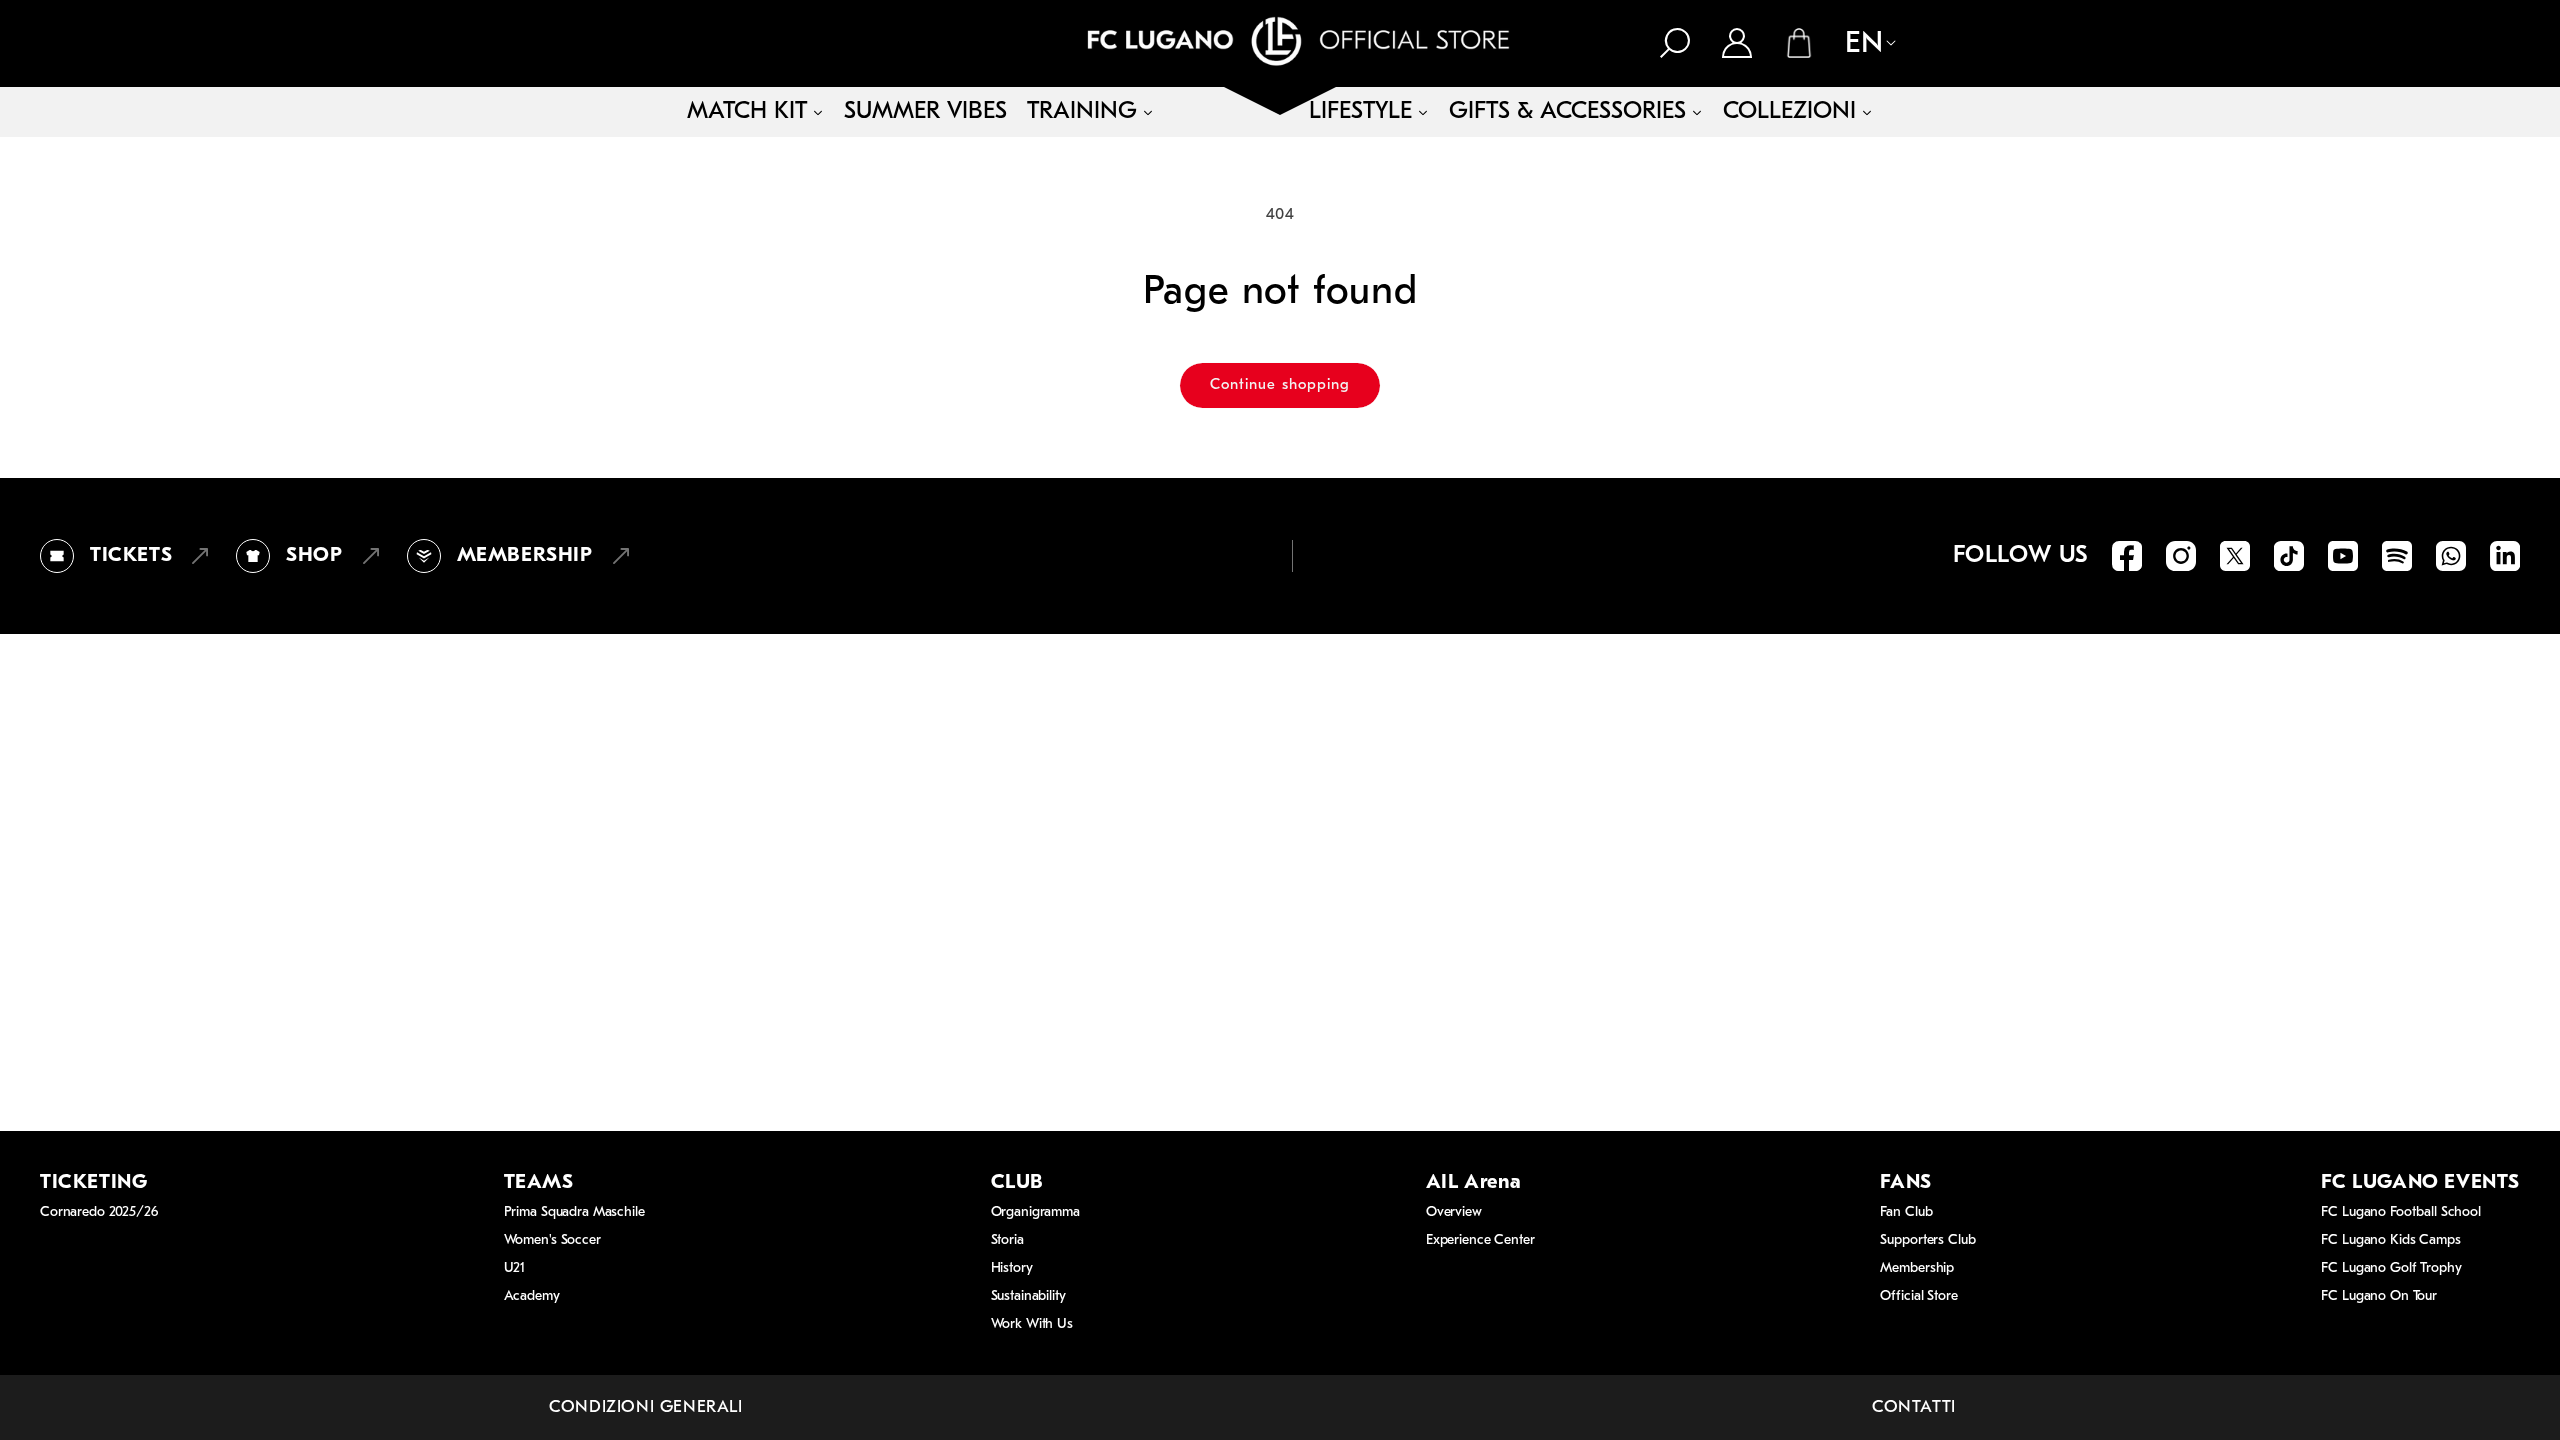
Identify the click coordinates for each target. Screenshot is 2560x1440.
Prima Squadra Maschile (574, 1212)
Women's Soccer (552, 1240)
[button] (1675, 43)
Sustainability (1028, 1296)
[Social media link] (2127, 556)
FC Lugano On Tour (2379, 1296)
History (1012, 1268)
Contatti (1914, 1407)
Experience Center (1480, 1240)
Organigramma (1035, 1212)
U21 (515, 1268)
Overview (1454, 1212)
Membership (1917, 1268)
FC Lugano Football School (2401, 1212)
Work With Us (1032, 1324)
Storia (1007, 1240)
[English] (1860, 45)
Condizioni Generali (645, 1407)
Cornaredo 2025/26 (99, 1212)
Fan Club (1906, 1212)
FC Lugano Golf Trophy (2391, 1268)
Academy (532, 1296)
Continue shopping (1280, 385)
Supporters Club (1927, 1240)
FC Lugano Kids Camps (2390, 1240)
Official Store (1918, 1296)
